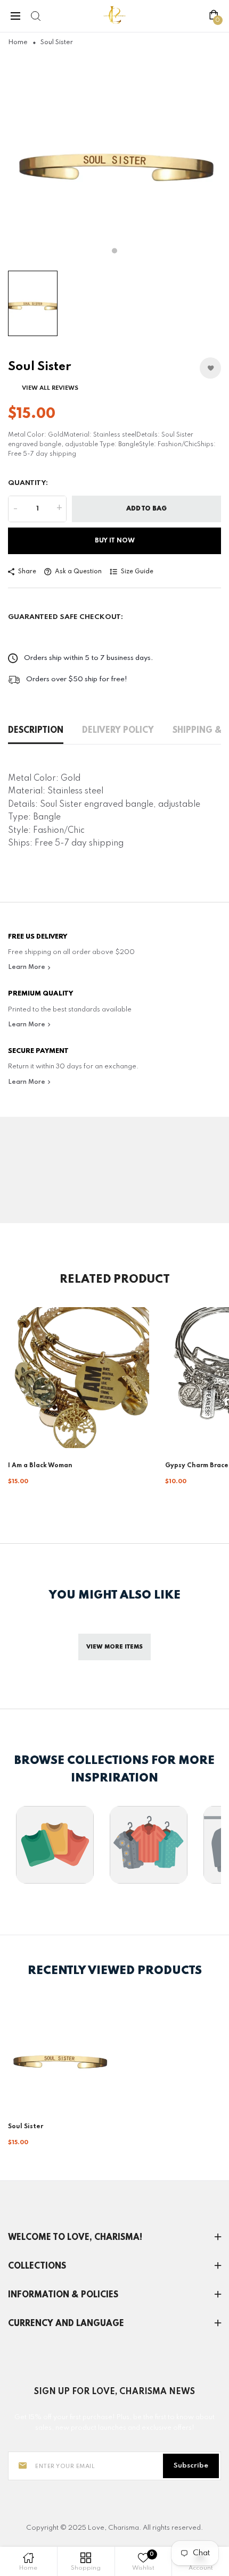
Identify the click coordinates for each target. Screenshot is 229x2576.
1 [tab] (114, 251)
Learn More (27, 967)
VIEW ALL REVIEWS (50, 388)
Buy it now (115, 541)
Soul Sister (26, 2127)
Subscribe (191, 2466)
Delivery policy (118, 731)
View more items (114, 1647)
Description (36, 731)
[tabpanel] (114, 159)
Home (18, 43)
